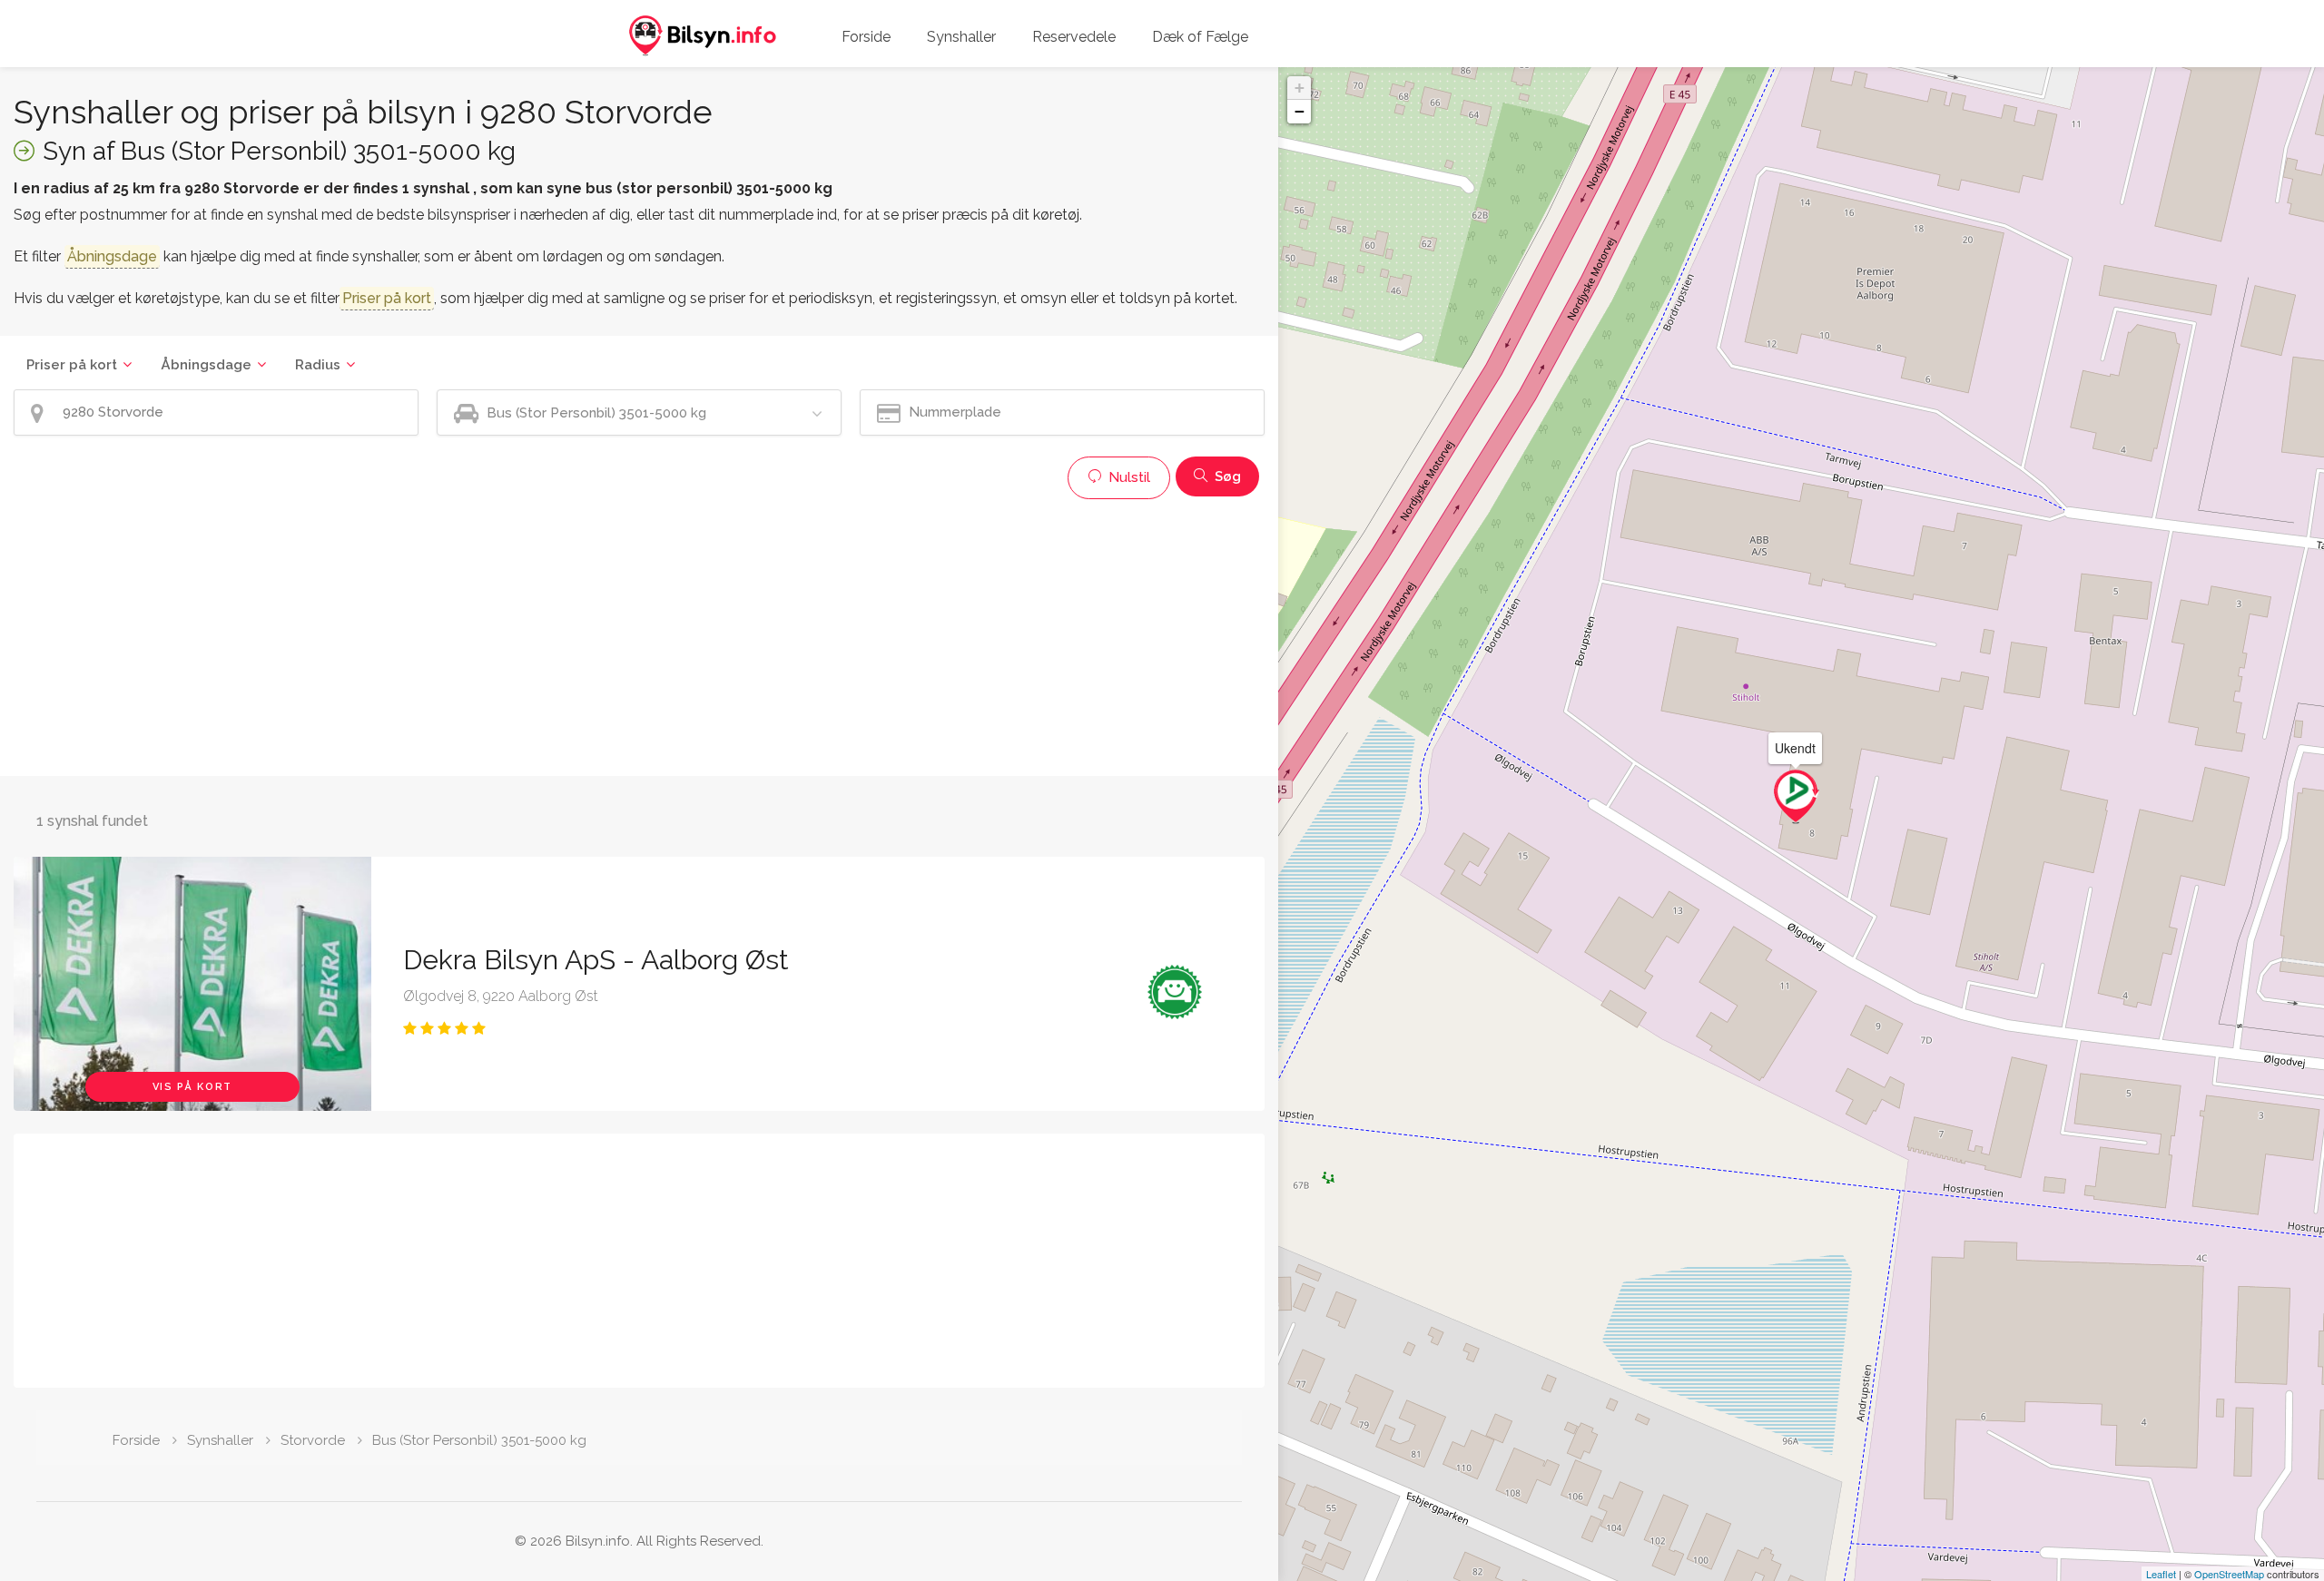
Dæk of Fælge (1200, 37)
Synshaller (961, 37)
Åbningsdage (206, 365)
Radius (318, 365)
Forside (866, 37)
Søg (1226, 476)
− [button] (1300, 111)
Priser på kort (72, 365)
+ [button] (1300, 88)
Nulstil (1128, 477)
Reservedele (1074, 37)
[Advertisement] (558, 635)
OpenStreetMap (2229, 1574)
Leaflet (2161, 1574)
